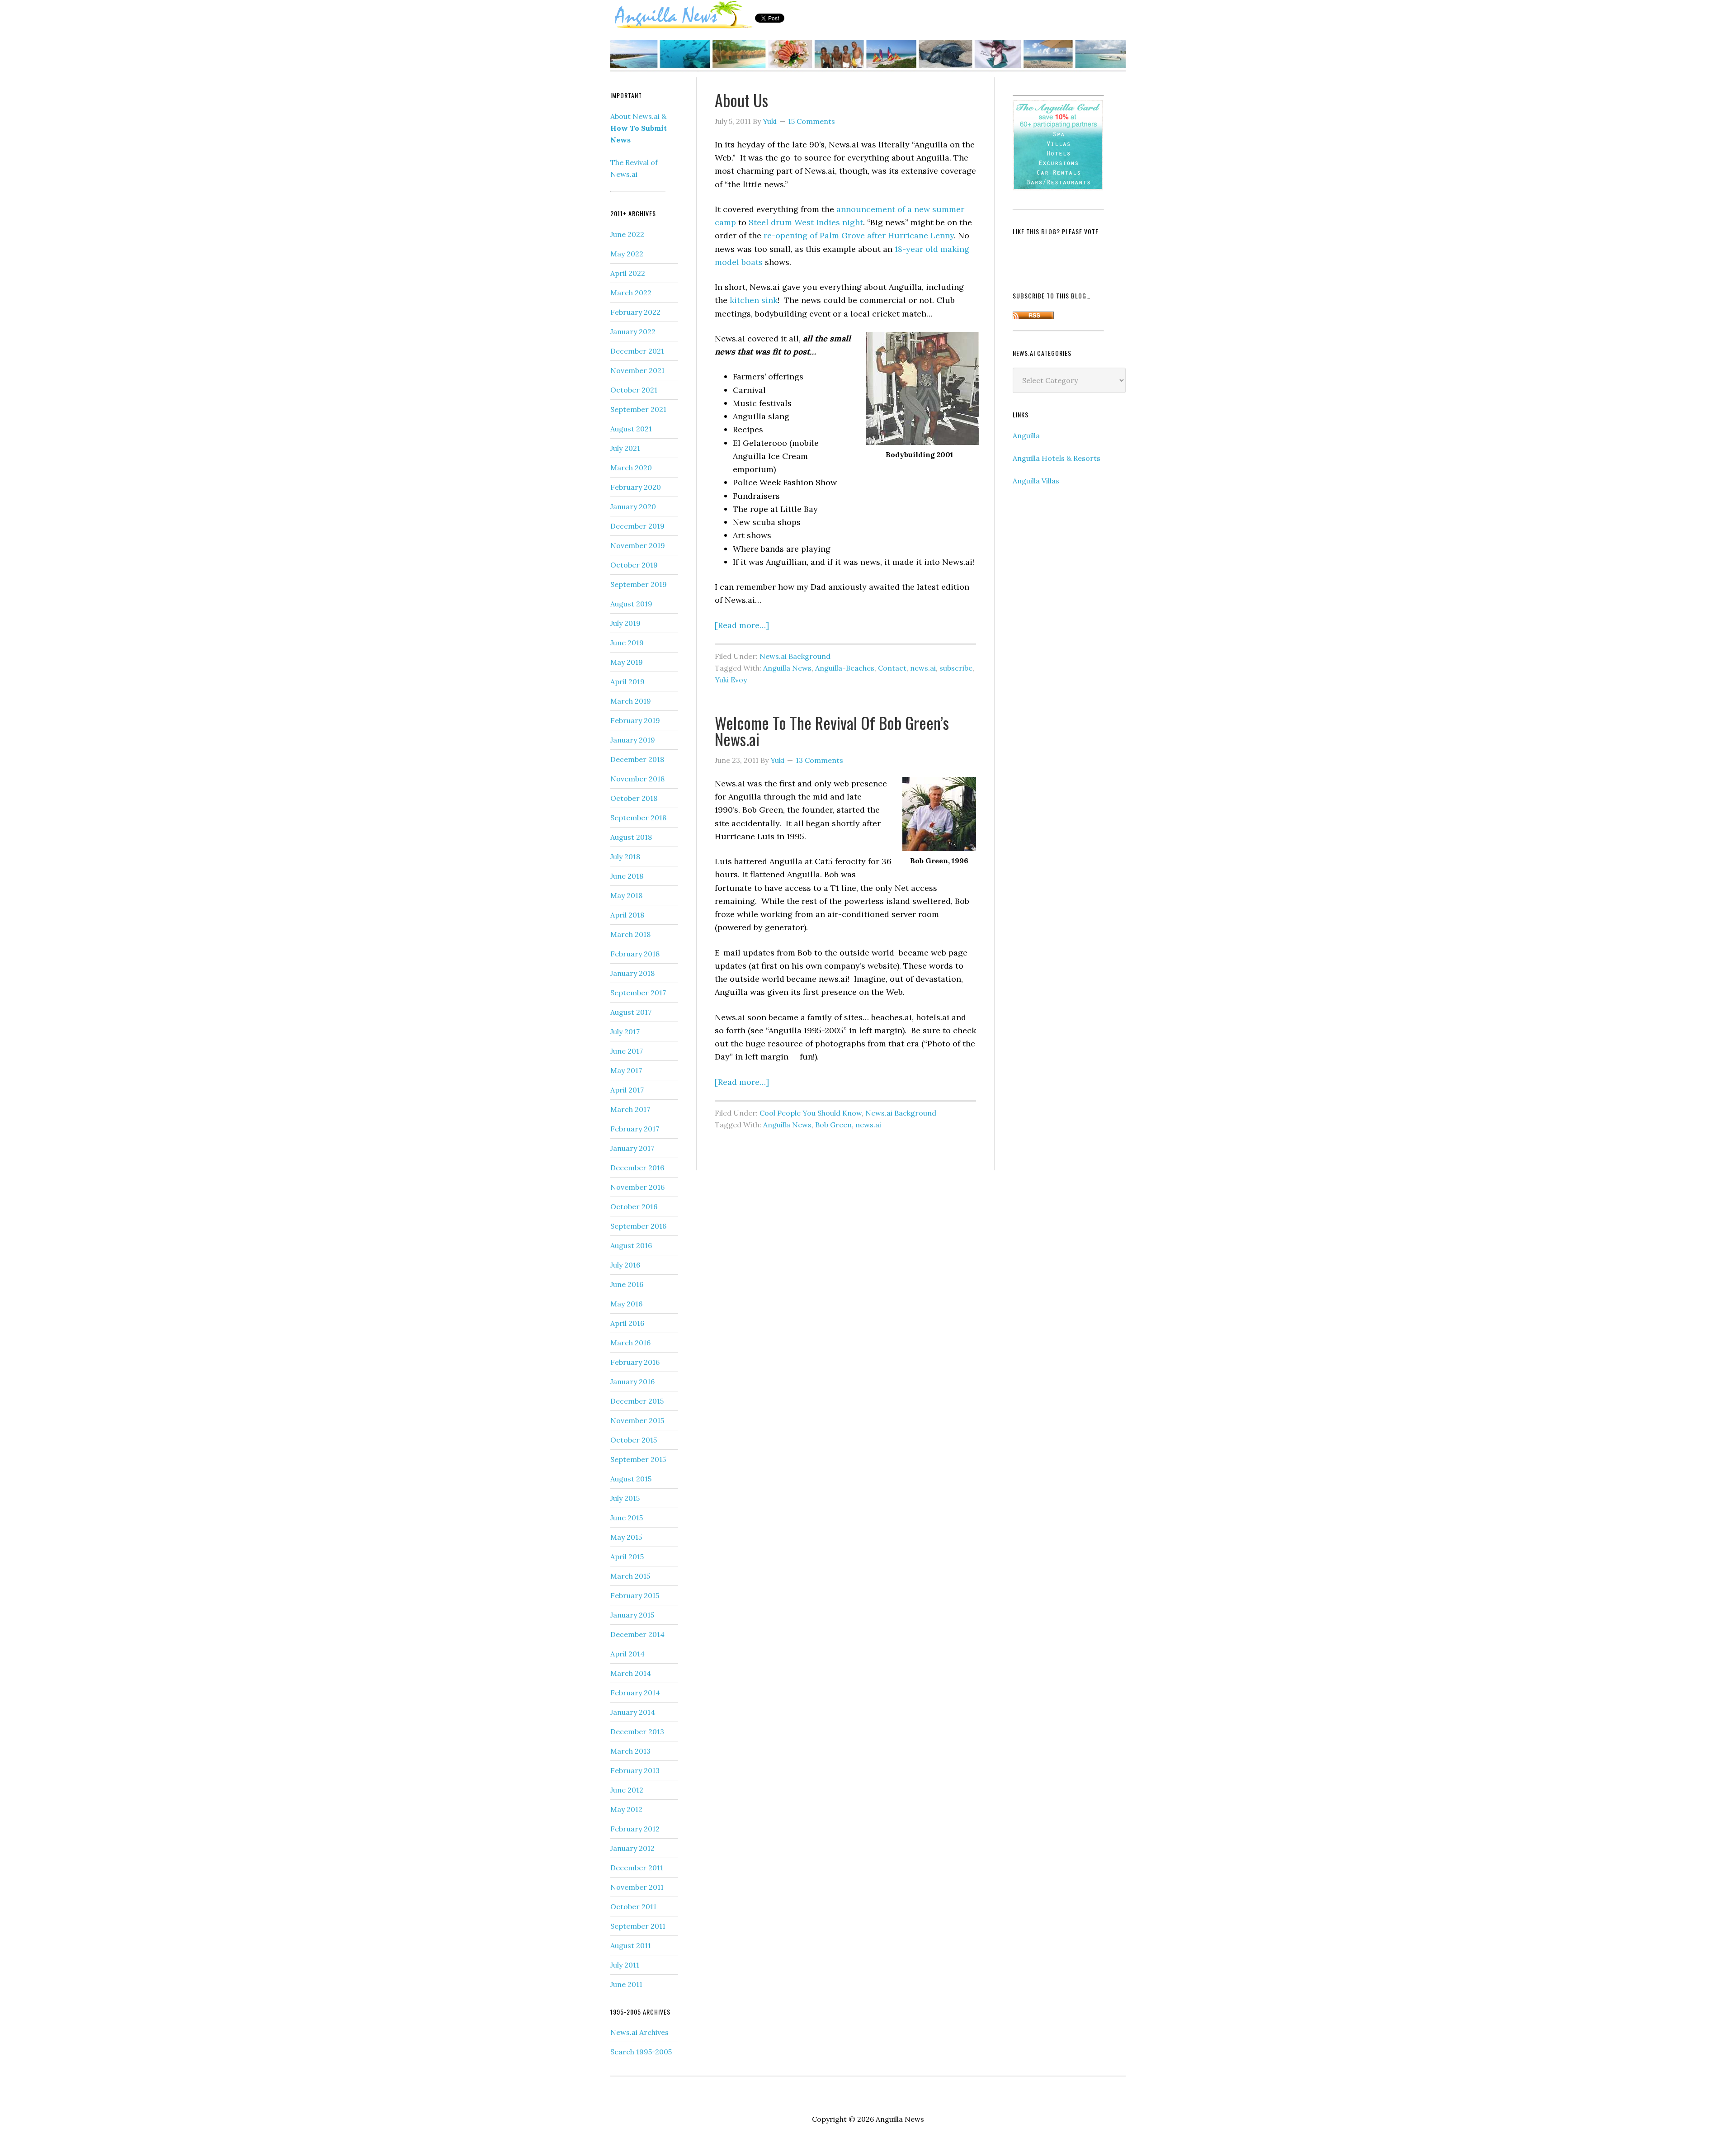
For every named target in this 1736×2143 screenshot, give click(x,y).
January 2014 (633, 1712)
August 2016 (631, 1245)
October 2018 (634, 798)
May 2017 (626, 1070)
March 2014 (631, 1673)
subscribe (956, 668)
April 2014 (627, 1654)
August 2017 (631, 1012)
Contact (892, 668)
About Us (741, 100)
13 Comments (819, 760)
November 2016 (637, 1187)
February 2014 (635, 1693)
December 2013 (637, 1731)
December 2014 (637, 1634)
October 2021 (634, 390)
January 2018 (632, 973)
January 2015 (632, 1615)
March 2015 (630, 1576)
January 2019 (633, 740)
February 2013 (635, 1770)
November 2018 (637, 779)
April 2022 (628, 273)
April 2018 (627, 915)
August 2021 (631, 429)
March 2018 (630, 934)
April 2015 (627, 1556)
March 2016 (630, 1343)
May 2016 (626, 1304)
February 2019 (635, 720)
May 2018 (626, 895)
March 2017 (630, 1109)
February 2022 (635, 312)
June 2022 (627, 234)
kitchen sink (754, 300)
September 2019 (639, 584)
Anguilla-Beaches (845, 668)
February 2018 (635, 954)
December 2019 (637, 526)
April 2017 (627, 1090)
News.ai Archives (639, 2032)
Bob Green (833, 1125)
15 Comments (811, 121)
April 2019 (627, 681)
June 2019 (627, 643)
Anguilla (1026, 435)
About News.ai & (639, 128)
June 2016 (627, 1284)
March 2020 (631, 468)
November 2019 (638, 545)
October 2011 (633, 1906)
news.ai (923, 668)
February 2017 (635, 1129)
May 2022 (627, 254)
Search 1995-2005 (641, 2052)
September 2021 (638, 409)
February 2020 (636, 487)
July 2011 (625, 1965)
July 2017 (625, 1031)
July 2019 (625, 623)
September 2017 (638, 993)
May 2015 (626, 1537)
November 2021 (637, 370)
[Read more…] (742, 625)
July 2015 (625, 1498)
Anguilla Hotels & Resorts (1057, 458)
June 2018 (627, 876)
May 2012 (626, 1809)
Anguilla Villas (1036, 481)
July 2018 (625, 856)
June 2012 (627, 1790)
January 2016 (632, 1381)
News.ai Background (795, 656)
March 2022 (631, 293)
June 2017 (627, 1051)
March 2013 (630, 1751)
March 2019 (631, 701)
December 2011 (637, 1868)
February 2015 (635, 1595)
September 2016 (638, 1226)
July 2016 (625, 1265)
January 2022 (633, 331)
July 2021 (625, 448)
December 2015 (637, 1401)
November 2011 (637, 1887)
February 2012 (635, 1829)
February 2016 (635, 1362)
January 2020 (633, 506)
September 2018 (638, 818)
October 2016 (634, 1206)
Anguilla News (683, 15)
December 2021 (637, 351)
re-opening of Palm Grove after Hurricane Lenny (859, 235)
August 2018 (631, 837)
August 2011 (631, 1945)
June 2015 (627, 1518)
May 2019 (627, 662)
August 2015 (631, 1479)
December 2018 (637, 759)
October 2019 (634, 565)
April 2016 (627, 1323)
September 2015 (638, 1459)
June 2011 (626, 1984)
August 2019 (631, 604)
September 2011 (638, 1926)
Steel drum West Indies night (806, 222)
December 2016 (637, 1168)
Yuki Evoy (731, 680)
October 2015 (634, 1440)
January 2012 (632, 1848)
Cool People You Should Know (811, 1113)
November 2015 (637, 1420)
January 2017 (632, 1148)
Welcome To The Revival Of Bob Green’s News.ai (832, 731)
